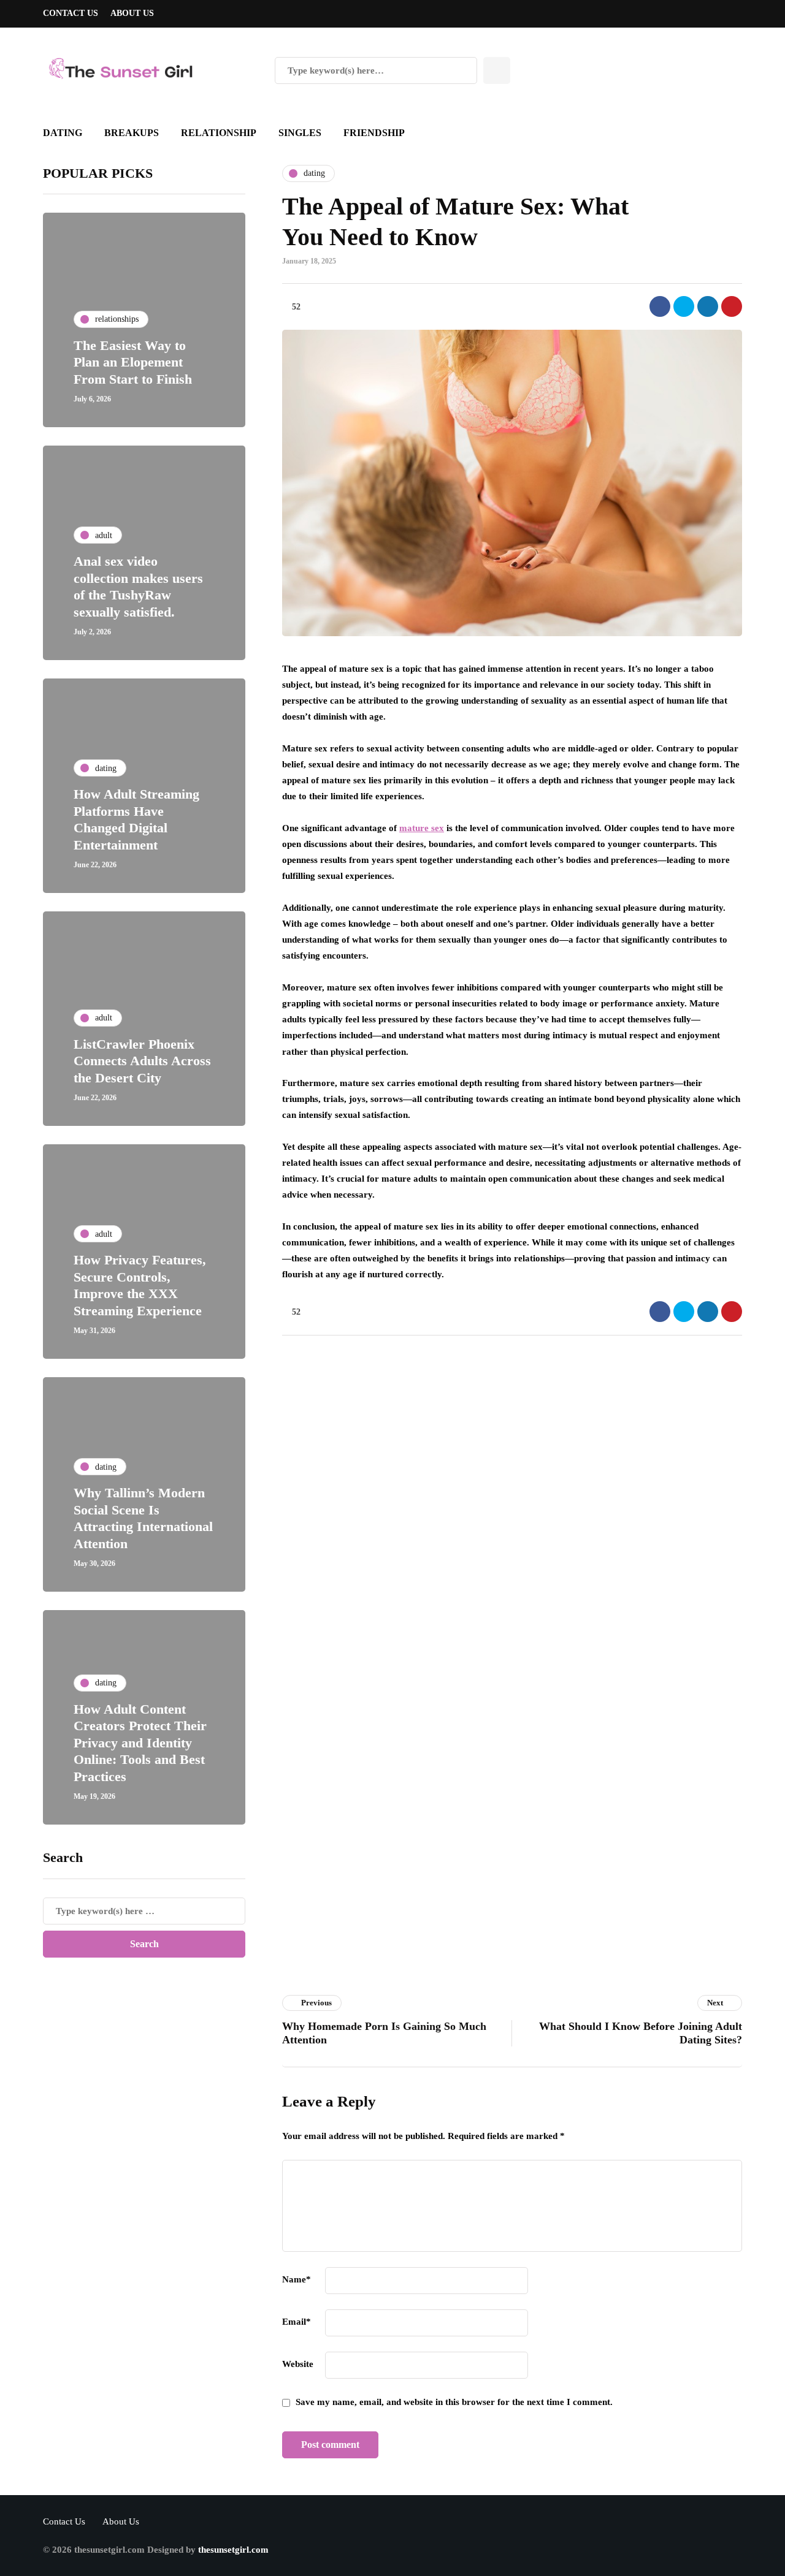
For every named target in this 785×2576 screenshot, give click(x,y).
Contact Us (71, 13)
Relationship (219, 133)
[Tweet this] (684, 306)
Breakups (132, 133)
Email (297, 2322)
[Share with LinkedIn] (708, 306)
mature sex (422, 828)
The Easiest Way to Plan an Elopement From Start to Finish (133, 362)
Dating (63, 133)
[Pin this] (732, 306)
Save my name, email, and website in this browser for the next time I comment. (454, 2402)
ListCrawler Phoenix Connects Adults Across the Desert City (142, 1061)
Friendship (374, 133)
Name (297, 2279)
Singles (300, 133)
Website (298, 2364)
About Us (132, 13)
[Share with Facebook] (660, 306)
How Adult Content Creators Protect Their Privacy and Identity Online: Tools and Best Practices (140, 1743)
